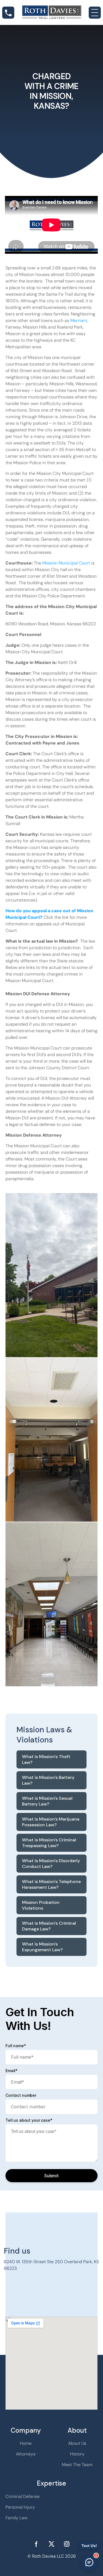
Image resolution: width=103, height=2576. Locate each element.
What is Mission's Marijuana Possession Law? (51, 1822)
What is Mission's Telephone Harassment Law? (51, 1884)
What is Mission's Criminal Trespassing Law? (49, 1843)
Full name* (16, 2046)
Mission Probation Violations (41, 1905)
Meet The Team (77, 2465)
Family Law (16, 2518)
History (77, 2454)
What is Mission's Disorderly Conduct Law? (51, 1864)
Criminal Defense (23, 2496)
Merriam (79, 320)
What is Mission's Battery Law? (48, 1780)
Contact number (21, 2095)
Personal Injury (20, 2507)
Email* (12, 2071)
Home (26, 2443)
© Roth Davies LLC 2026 (52, 2556)
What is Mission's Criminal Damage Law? (49, 1926)
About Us (77, 2443)
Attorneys (26, 2454)
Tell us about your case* (29, 2120)
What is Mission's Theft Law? (46, 1759)
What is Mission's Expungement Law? (42, 1947)
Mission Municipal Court (66, 563)
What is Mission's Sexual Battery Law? (47, 1801)
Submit (51, 2176)
